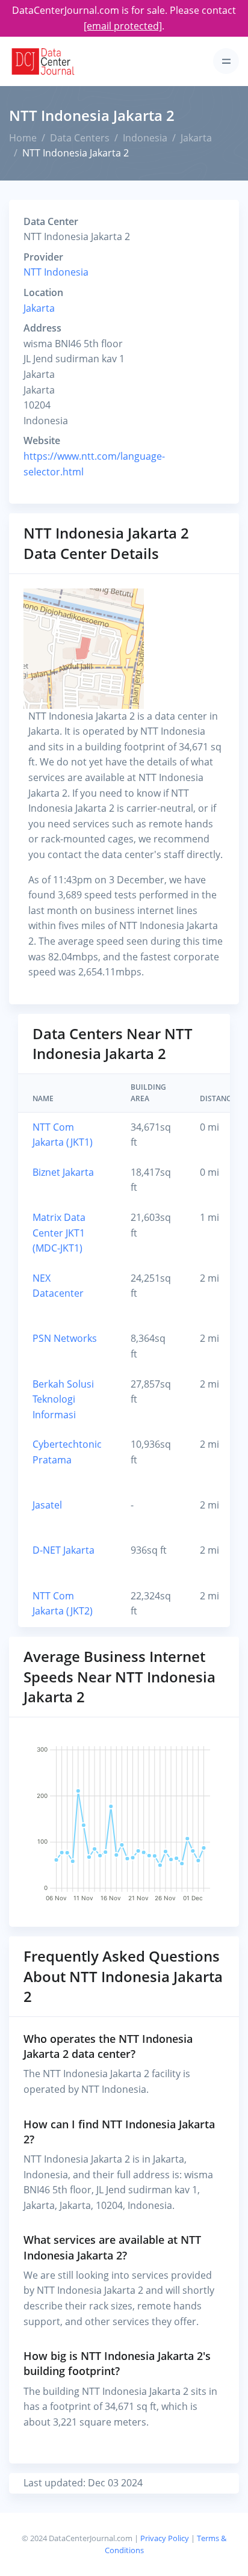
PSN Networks (65, 1338)
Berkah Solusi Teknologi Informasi (63, 1399)
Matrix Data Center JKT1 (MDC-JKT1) (59, 1233)
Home (23, 138)
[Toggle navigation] (226, 61)
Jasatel (47, 1505)
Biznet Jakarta (63, 1172)
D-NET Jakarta (64, 1550)
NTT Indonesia (56, 272)
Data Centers (80, 138)
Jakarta (196, 138)
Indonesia (145, 138)
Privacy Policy (165, 2538)
